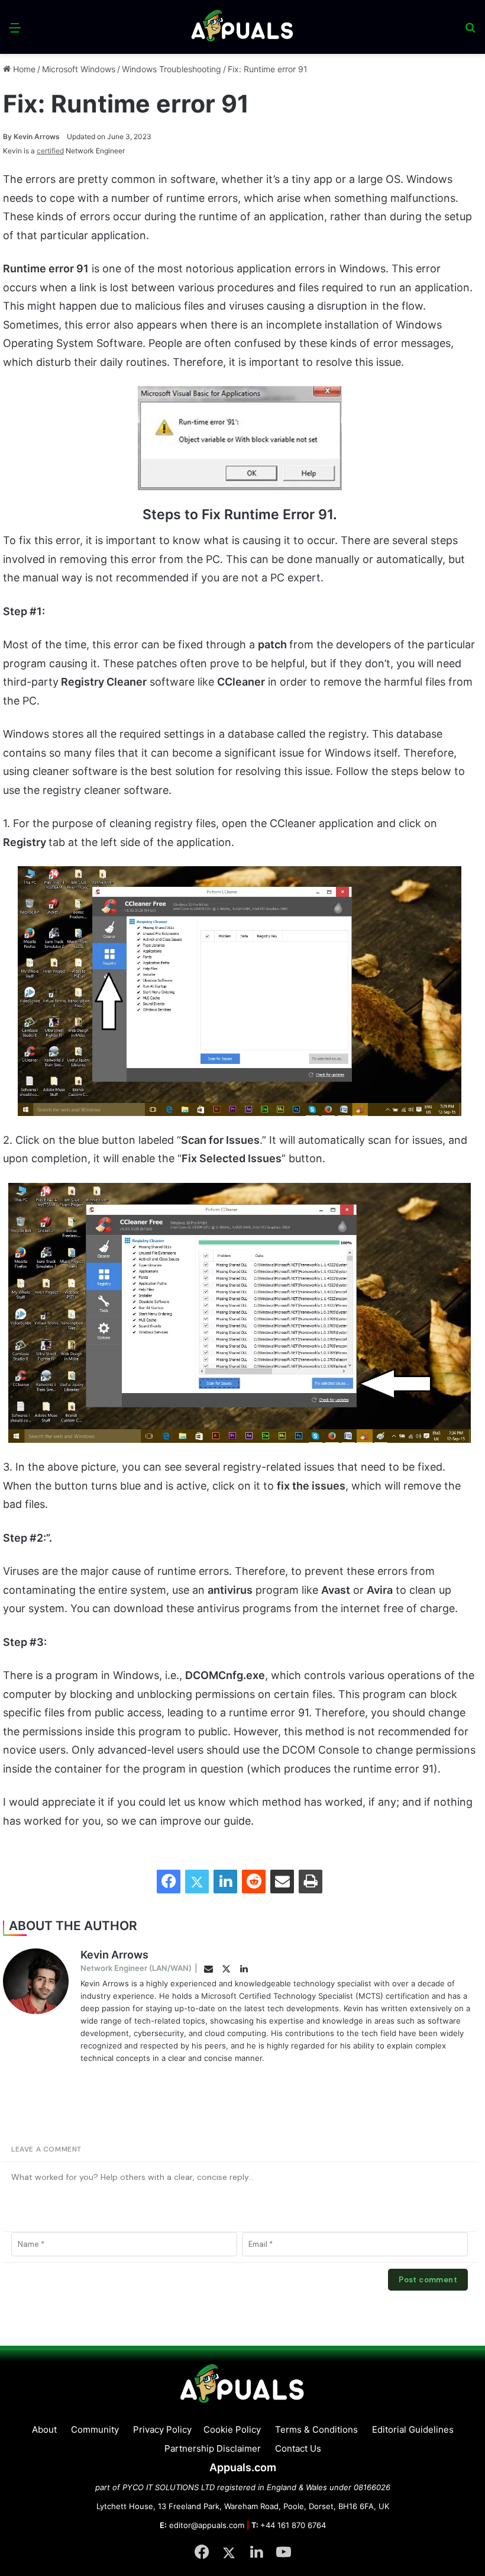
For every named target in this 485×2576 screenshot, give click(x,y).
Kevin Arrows (31, 136)
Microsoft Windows (79, 69)
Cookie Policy (232, 2429)
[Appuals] (243, 27)
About (44, 2429)
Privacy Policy (162, 2429)
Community (95, 2429)
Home (23, 69)
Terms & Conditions (316, 2429)
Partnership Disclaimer (213, 2448)
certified (50, 151)
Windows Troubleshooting (172, 69)
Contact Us (298, 2448)
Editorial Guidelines (413, 2429)
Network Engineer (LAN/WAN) (136, 1968)
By (8, 136)
